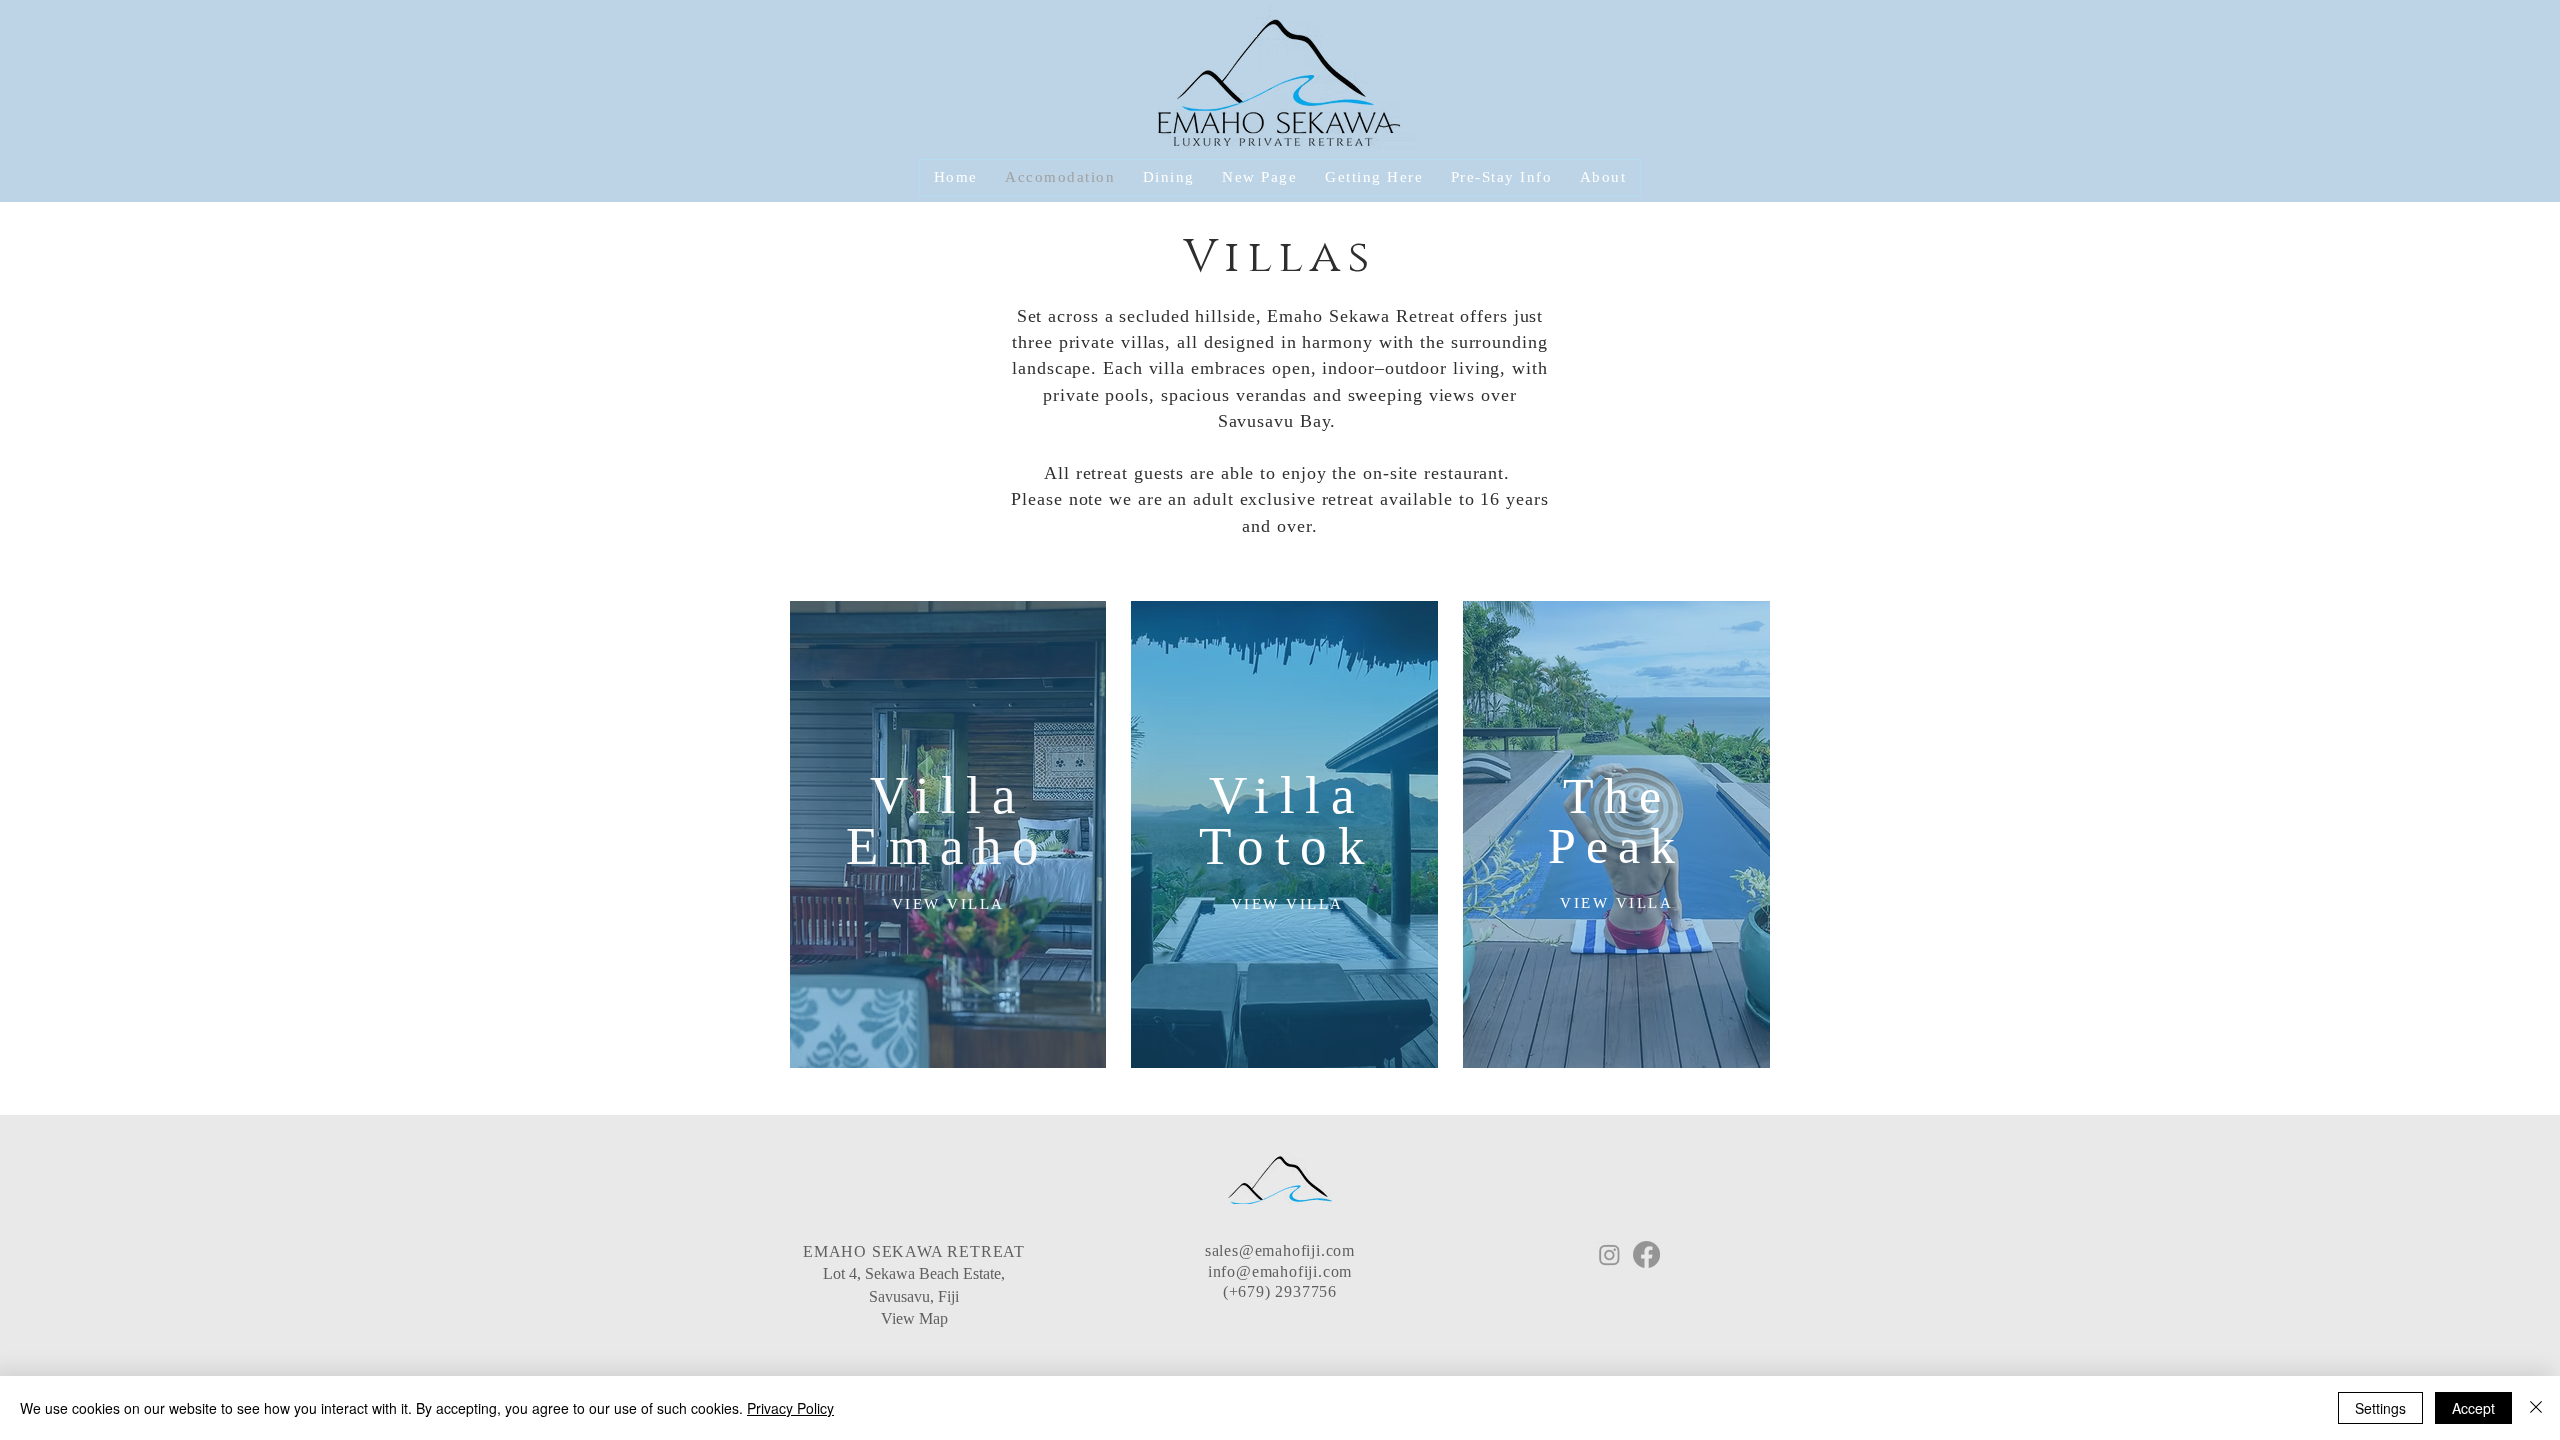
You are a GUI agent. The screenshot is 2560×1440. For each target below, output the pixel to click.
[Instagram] (1609, 1254)
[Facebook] (1646, 1254)
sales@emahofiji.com (1280, 1250)
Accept (2473, 1408)
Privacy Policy (790, 1408)
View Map (914, 1318)
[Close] (2536, 1408)
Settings (2380, 1408)
